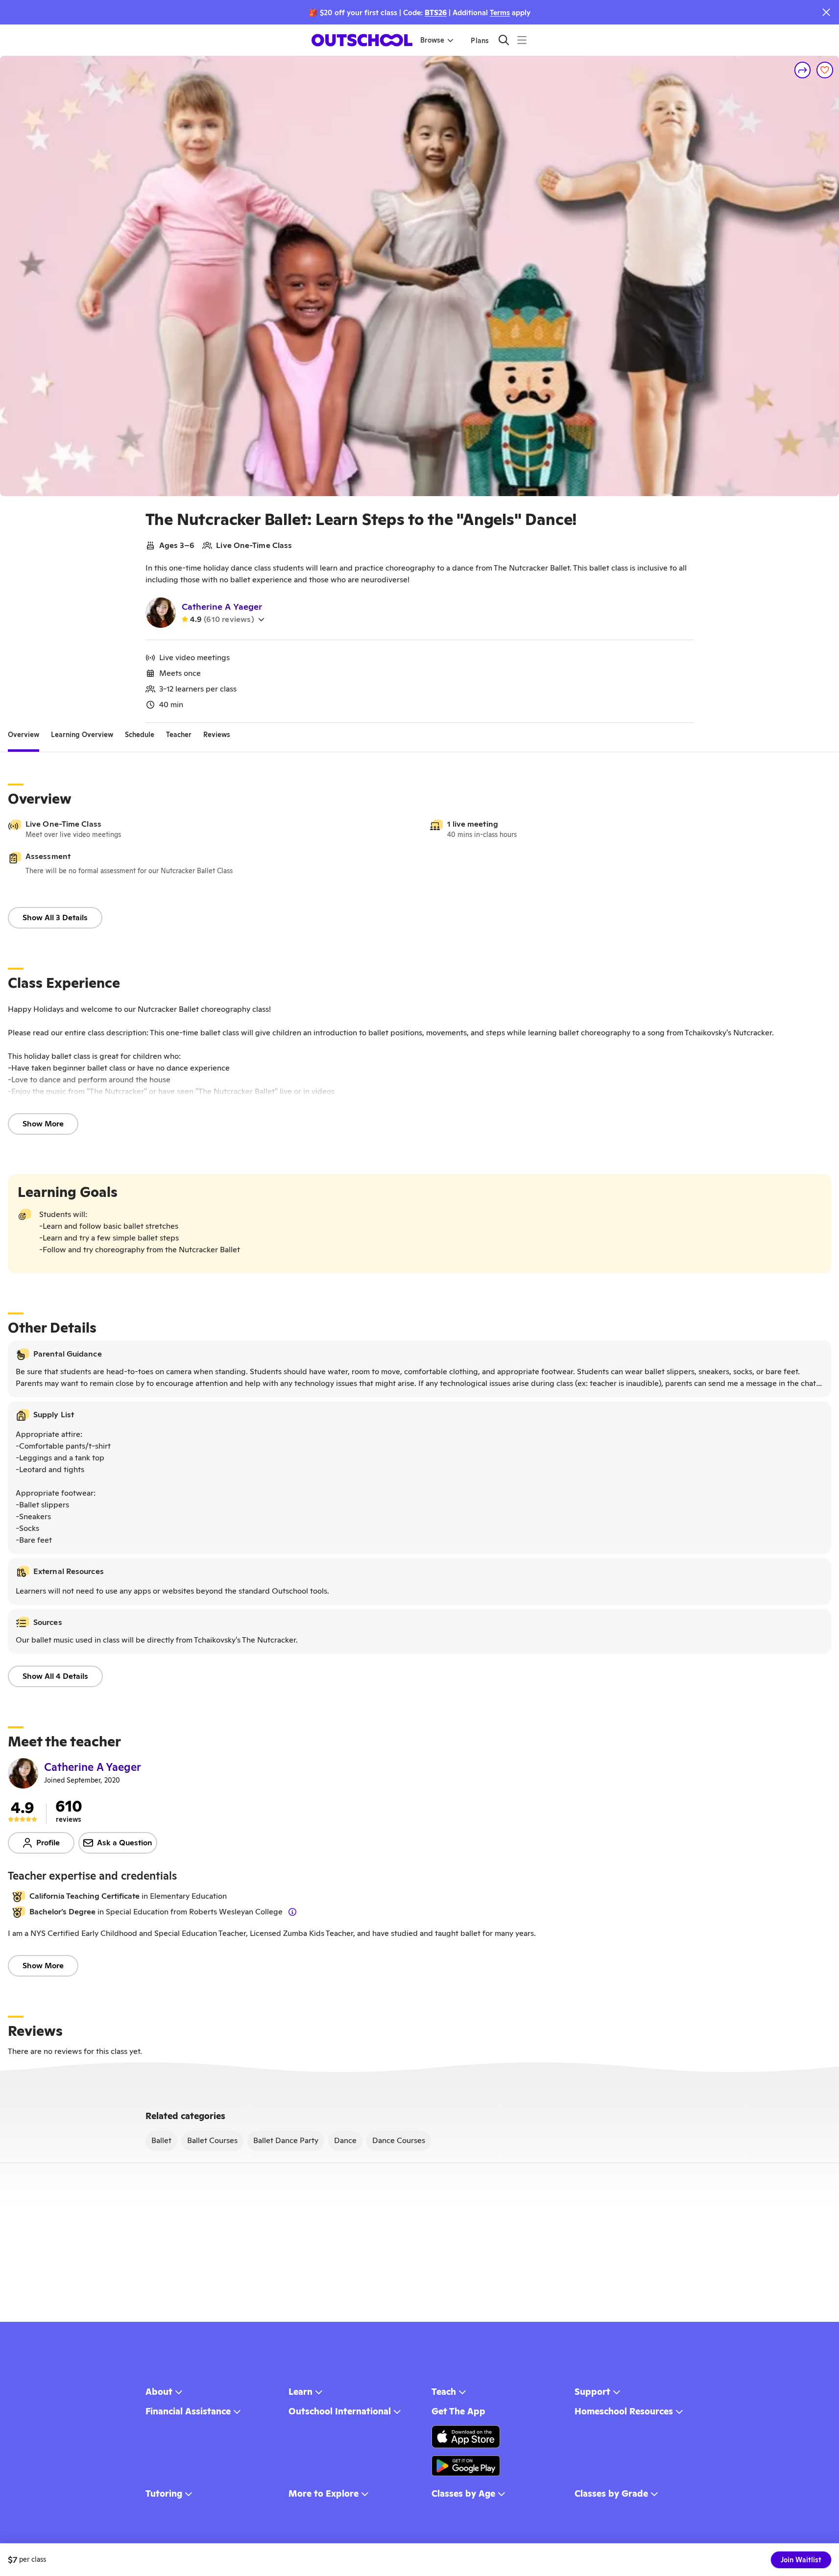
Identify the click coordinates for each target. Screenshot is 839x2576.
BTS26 (436, 12)
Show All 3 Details (55, 918)
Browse (432, 40)
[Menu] (522, 40)
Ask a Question (125, 1843)
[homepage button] (362, 40)
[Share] (803, 70)
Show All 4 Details (55, 1676)
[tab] (24, 735)
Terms (500, 12)
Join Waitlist (801, 2560)
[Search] (504, 40)
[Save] (825, 70)
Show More (43, 1124)
